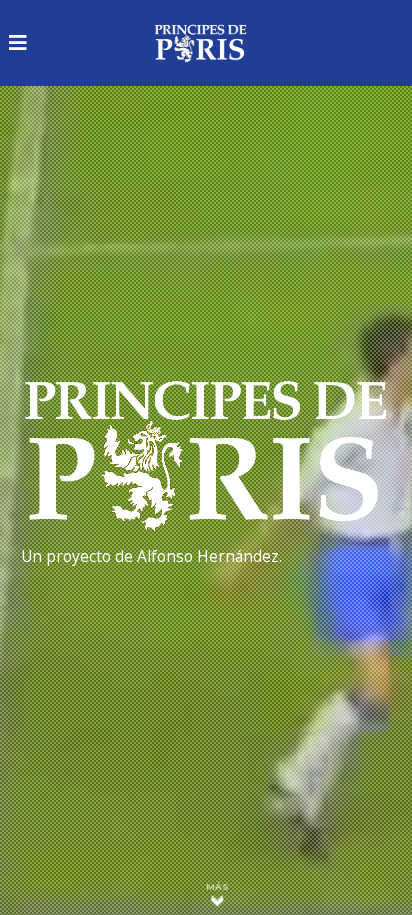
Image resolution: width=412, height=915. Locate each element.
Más (217, 887)
